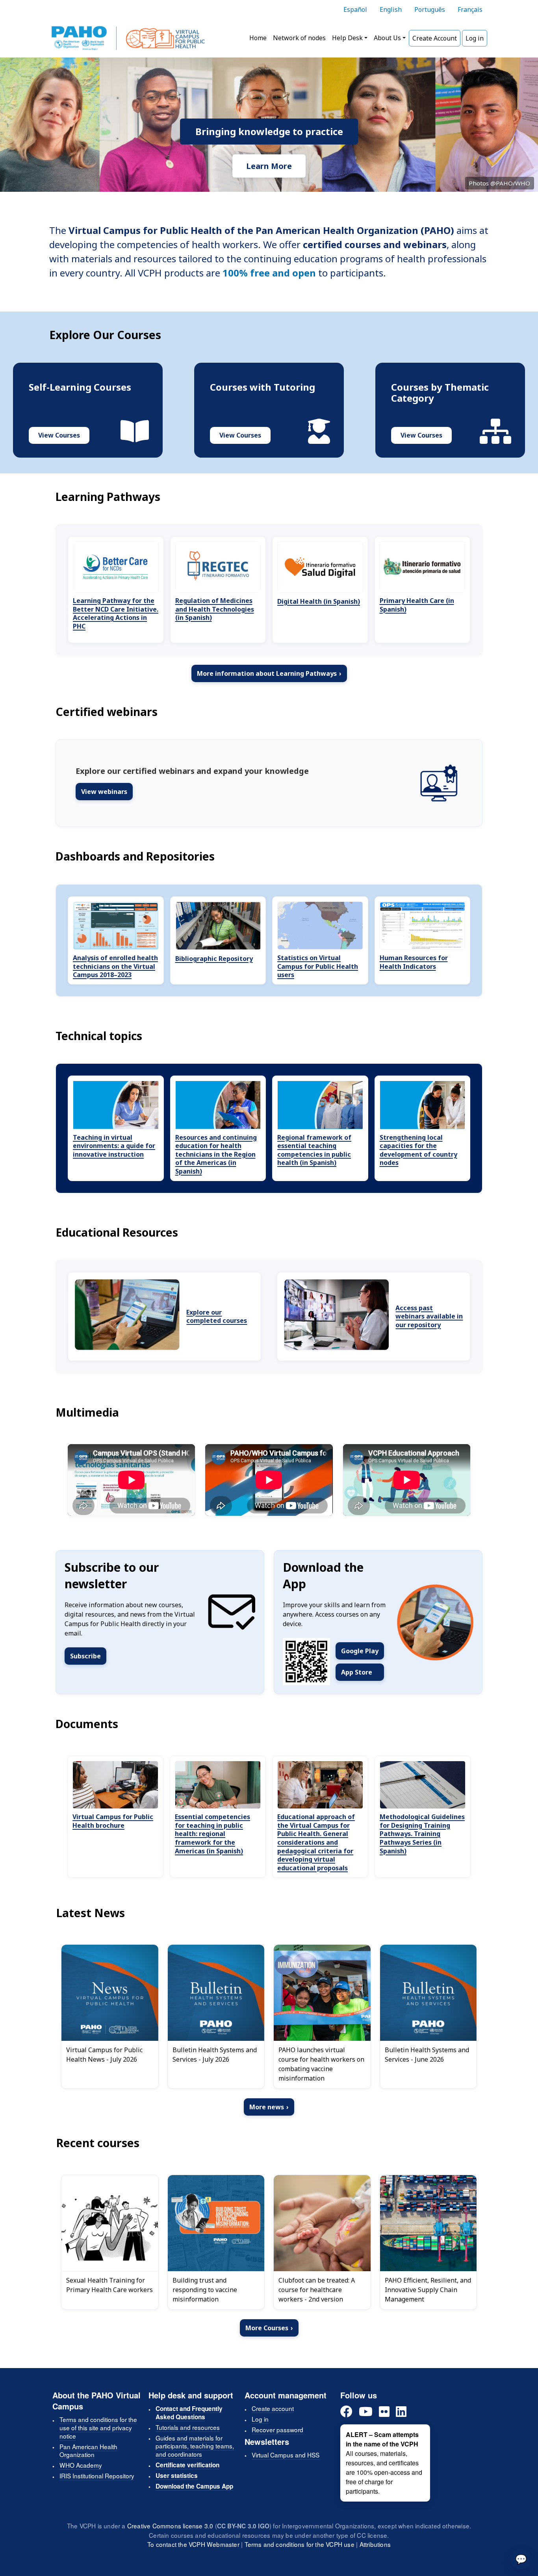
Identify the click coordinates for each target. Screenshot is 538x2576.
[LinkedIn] (401, 2412)
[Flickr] (384, 2412)
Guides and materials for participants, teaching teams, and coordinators (195, 2446)
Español (355, 9)
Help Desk (347, 38)
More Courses (269, 2328)
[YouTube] (366, 2412)
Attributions (375, 2544)
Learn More (269, 166)
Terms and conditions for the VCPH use (300, 2544)
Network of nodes (299, 38)
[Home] (128, 38)
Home (258, 38)
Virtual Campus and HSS (286, 2455)
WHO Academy (81, 2465)
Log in (475, 38)
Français (470, 9)
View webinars (104, 792)
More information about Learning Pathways (269, 673)
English (391, 9)
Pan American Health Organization (88, 2451)
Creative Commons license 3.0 (170, 2526)
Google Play (360, 1651)
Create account (273, 2408)
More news (269, 2107)
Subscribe (85, 1656)
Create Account (435, 38)
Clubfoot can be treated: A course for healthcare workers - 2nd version (317, 2290)
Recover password (277, 2429)
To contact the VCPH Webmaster (193, 2544)
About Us (387, 38)
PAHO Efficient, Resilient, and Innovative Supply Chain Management (428, 2290)
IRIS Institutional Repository (97, 2476)
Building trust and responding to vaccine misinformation (205, 2290)
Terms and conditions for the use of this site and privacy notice (98, 2428)
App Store (357, 1672)
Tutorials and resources (188, 2427)
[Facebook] (346, 2412)
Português (430, 9)
